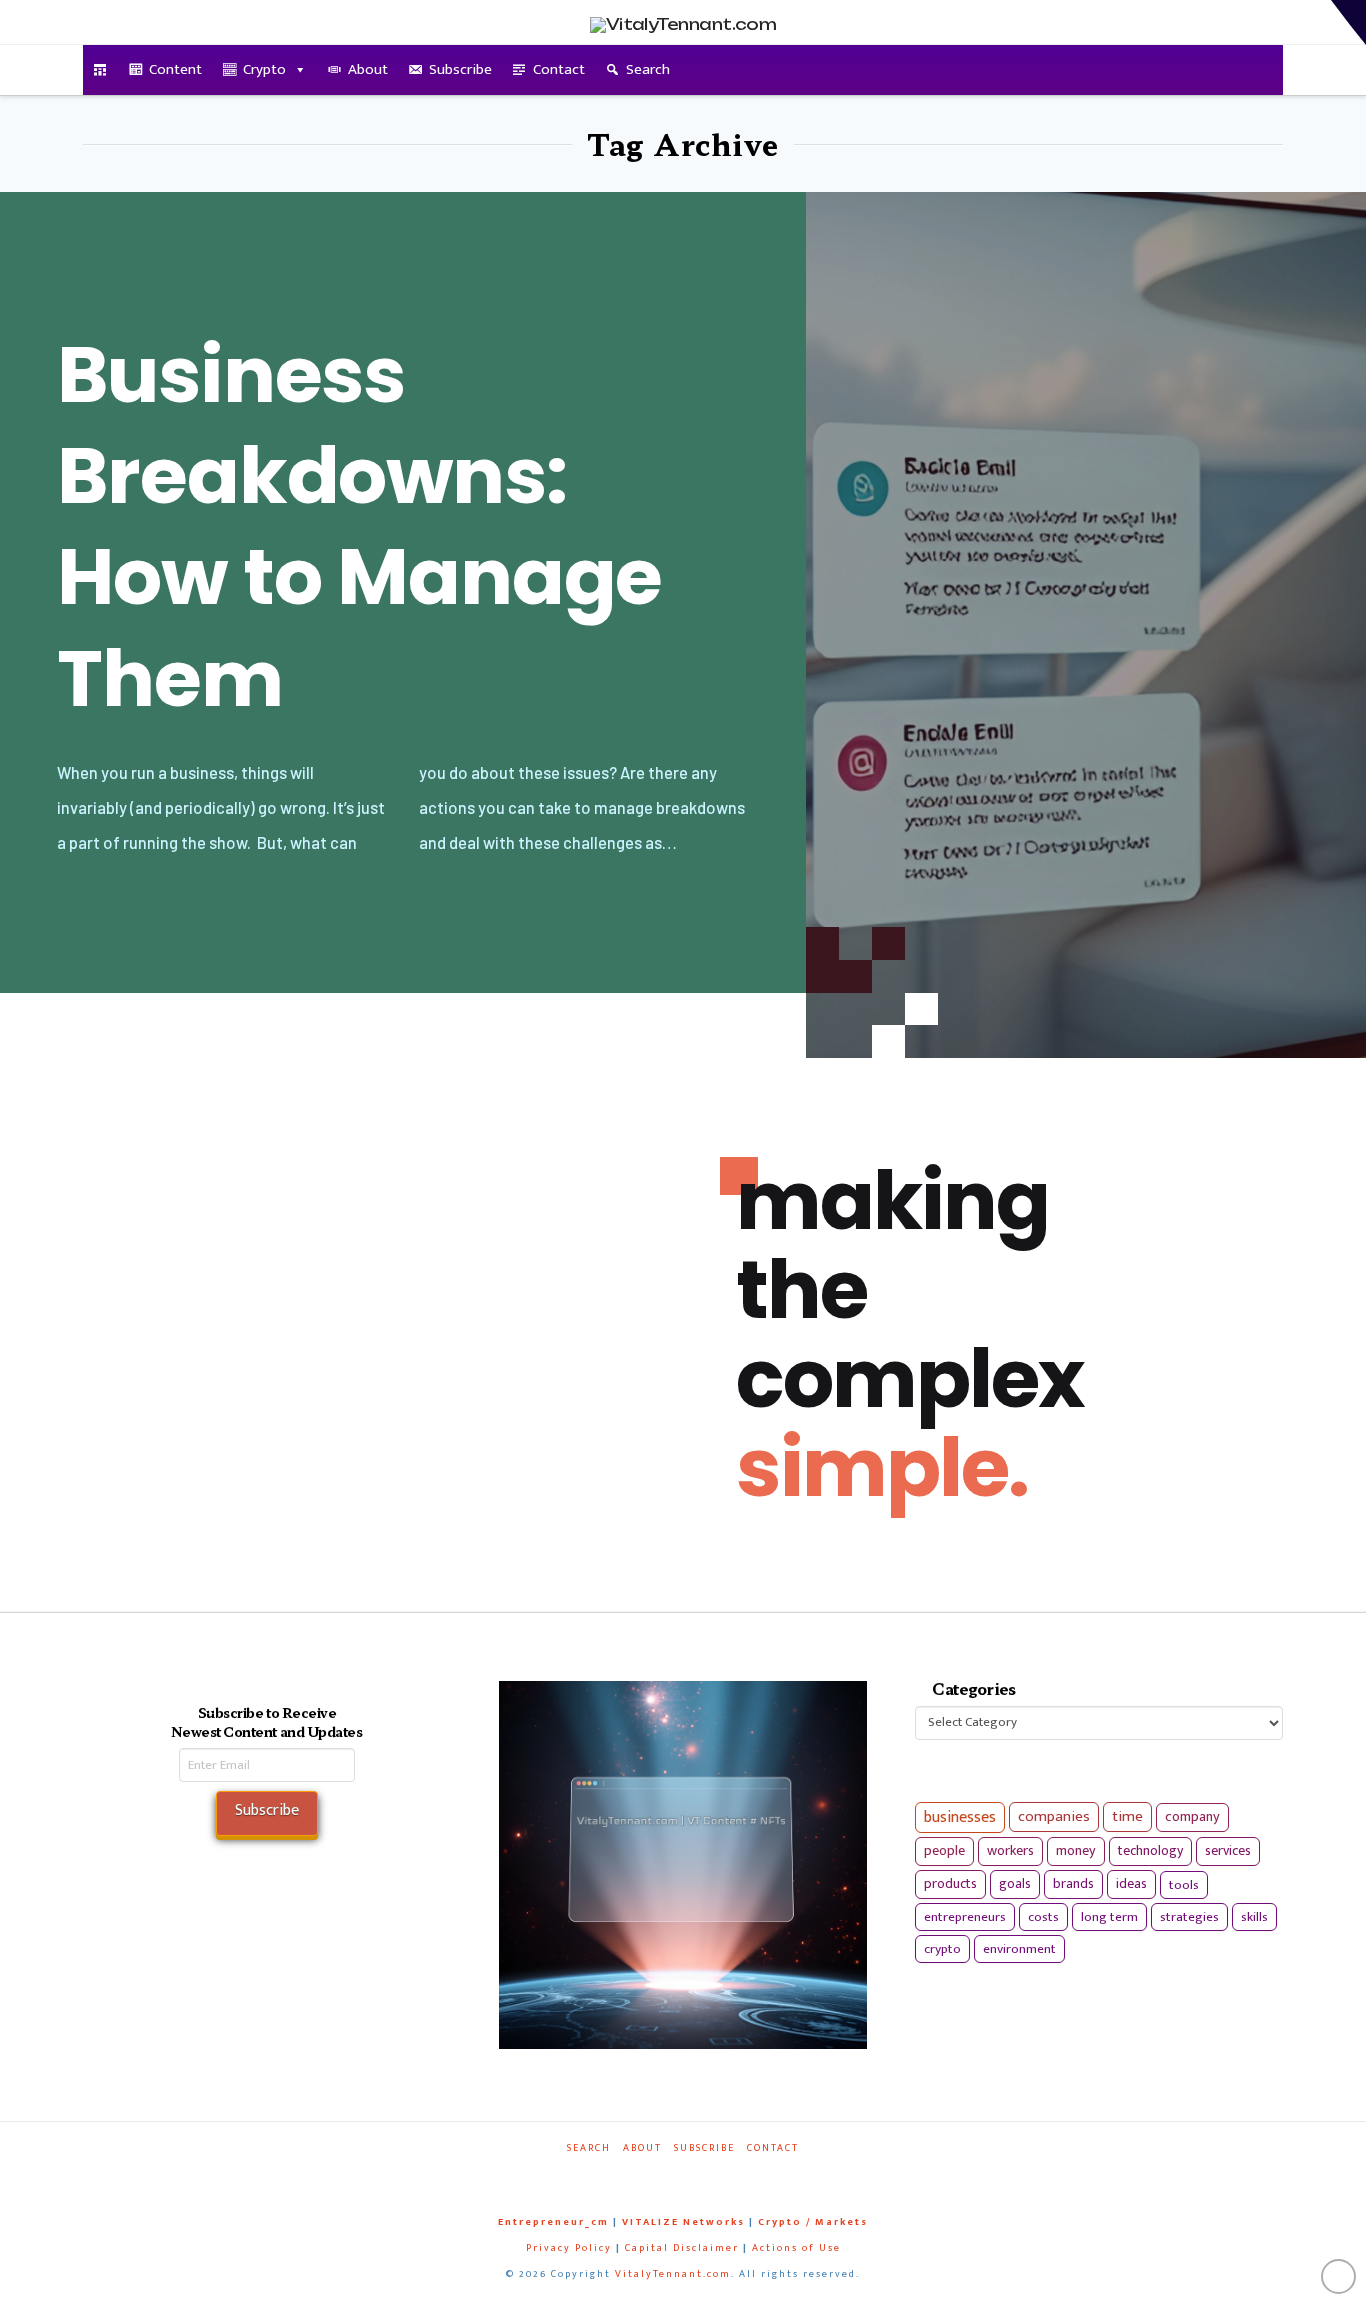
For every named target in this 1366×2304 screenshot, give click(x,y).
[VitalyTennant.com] (100, 70)
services (1228, 1850)
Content (175, 69)
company (1192, 1817)
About (368, 69)
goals (1015, 1884)
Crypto (264, 69)
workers (1010, 1851)
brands (1073, 1884)
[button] (1348, 22)
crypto (942, 1949)
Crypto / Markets (813, 2222)
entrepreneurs (965, 1917)
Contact (559, 69)
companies (1054, 1816)
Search (648, 69)
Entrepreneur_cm (553, 2222)
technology (1150, 1850)
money (1076, 1851)
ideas (1131, 1884)
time (1127, 1816)
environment (1019, 1949)
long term (1109, 1917)
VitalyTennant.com (673, 2274)
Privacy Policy (569, 2248)
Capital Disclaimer (682, 2248)
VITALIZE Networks (683, 2222)
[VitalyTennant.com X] (663, 2175)
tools (1184, 1885)
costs (1043, 1917)
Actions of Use (796, 2248)
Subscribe (460, 69)
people (944, 1851)
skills (1254, 1917)
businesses (960, 1817)
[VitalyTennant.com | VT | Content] (755, 2175)
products (950, 1883)
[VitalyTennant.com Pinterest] (709, 2175)
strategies (1189, 1917)
